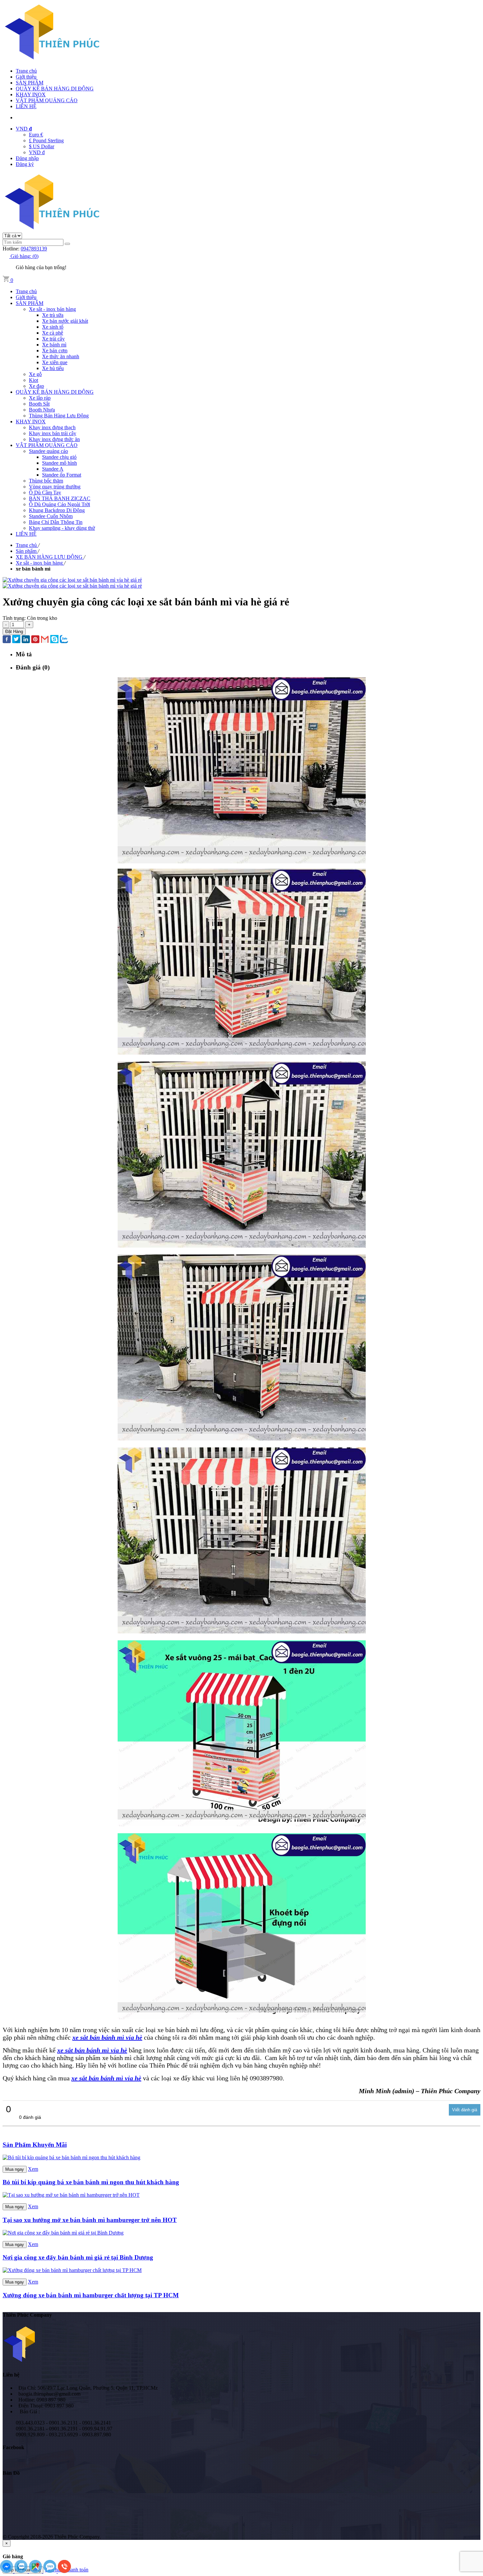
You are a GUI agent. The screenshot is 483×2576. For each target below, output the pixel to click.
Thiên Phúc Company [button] (27, 2315)
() (24, 256)
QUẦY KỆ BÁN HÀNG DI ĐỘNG (55, 89)
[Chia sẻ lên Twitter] (16, 640)
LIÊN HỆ (26, 106)
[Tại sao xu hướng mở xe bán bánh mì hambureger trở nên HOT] (71, 2195)
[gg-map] (36, 2571)
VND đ (37, 152)
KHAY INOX (31, 94)
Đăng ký (25, 164)
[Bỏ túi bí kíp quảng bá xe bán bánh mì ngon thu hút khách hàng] (71, 2157)
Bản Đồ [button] (11, 2473)
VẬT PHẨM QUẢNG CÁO (47, 100)
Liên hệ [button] (11, 2375)
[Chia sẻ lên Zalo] (64, 640)
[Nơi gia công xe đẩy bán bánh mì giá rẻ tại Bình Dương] (63, 2233)
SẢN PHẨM (30, 83)
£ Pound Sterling (46, 141)
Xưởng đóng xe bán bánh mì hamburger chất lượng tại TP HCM (91, 2295)
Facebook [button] (13, 2447)
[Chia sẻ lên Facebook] (7, 640)
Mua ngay (15, 2169)
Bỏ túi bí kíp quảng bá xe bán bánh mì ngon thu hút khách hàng (91, 2182)
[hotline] (64, 2571)
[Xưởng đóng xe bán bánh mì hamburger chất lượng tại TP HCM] (72, 2270)
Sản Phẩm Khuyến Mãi (35, 2145)
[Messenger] (7, 2571)
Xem (33, 2169)
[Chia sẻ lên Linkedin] (26, 640)
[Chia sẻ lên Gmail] (45, 640)
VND (24, 129)
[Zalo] (22, 2571)
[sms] (51, 2571)
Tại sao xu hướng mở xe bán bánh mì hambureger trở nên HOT (90, 2220)
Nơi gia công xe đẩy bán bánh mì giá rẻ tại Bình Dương (78, 2257)
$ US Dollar (42, 146)
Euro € (36, 135)
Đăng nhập (27, 158)
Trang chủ (26, 71)
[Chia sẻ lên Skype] (54, 640)
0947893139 (34, 249)
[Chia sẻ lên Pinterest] (35, 640)
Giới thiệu (26, 77)
